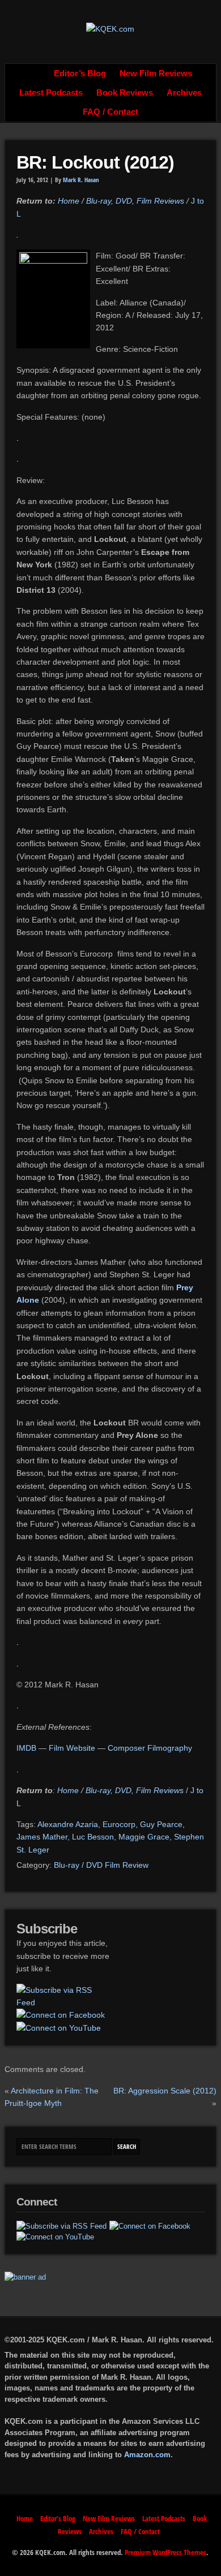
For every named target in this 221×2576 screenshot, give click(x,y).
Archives (184, 93)
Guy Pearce (161, 1824)
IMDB (27, 1748)
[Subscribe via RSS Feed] (62, 1996)
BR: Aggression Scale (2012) (165, 2091)
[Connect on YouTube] (59, 2028)
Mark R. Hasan (81, 180)
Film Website (72, 1748)
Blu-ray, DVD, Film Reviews (135, 201)
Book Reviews (125, 93)
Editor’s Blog (80, 74)
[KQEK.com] (110, 29)
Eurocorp (119, 1824)
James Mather (42, 1837)
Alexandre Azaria (68, 1824)
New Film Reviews (156, 74)
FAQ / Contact (110, 112)
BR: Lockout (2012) (95, 162)
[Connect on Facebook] (61, 2015)
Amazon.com (147, 2455)
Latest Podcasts (51, 93)
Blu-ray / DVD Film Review (101, 1865)
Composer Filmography (150, 1748)
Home (35, 74)
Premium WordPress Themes (165, 2552)
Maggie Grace (144, 1837)
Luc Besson (93, 1837)
